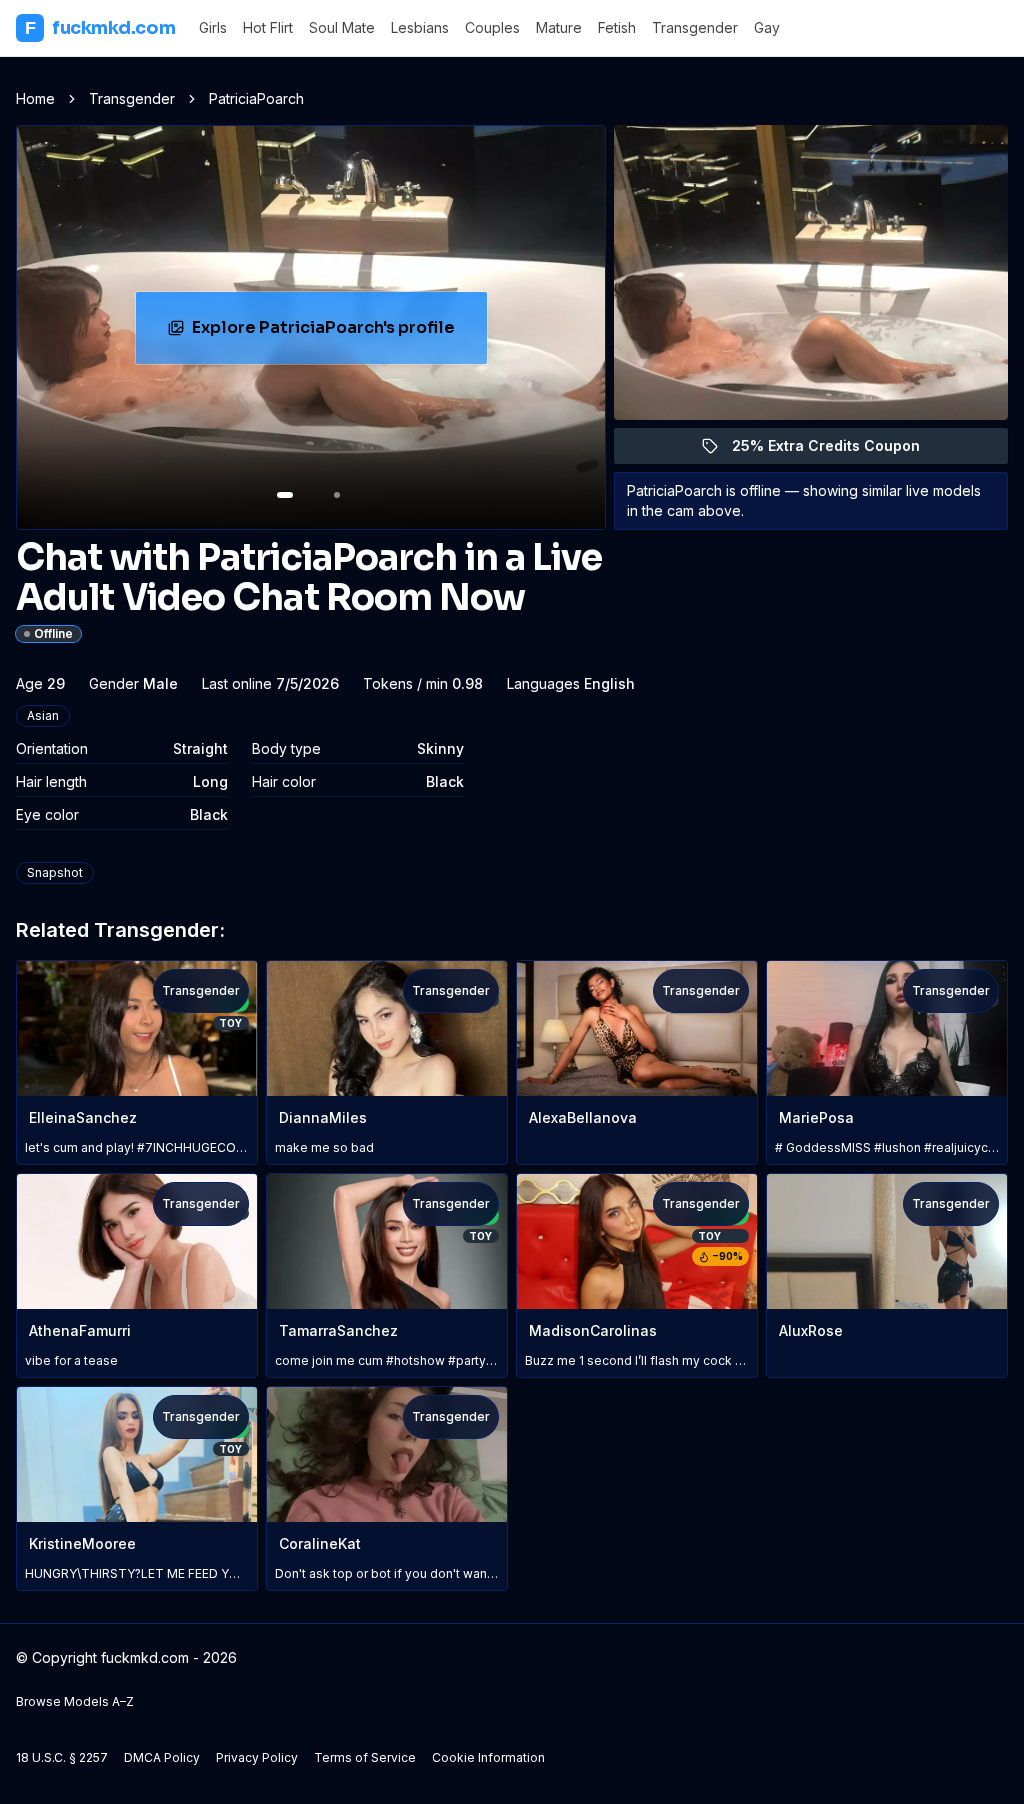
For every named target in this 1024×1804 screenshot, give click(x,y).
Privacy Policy (257, 1757)
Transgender (695, 27)
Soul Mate (342, 27)
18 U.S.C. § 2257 (62, 1757)
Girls (213, 27)
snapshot (55, 872)
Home (35, 98)
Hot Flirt (268, 27)
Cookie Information (488, 1757)
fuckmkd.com (100, 28)
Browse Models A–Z (75, 1701)
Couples (492, 27)
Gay (767, 27)
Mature (559, 27)
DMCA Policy (162, 1757)
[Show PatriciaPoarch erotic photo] (285, 495)
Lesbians (420, 27)
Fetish (617, 27)
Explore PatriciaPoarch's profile (327, 333)
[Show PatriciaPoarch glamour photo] (337, 495)
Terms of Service (365, 1757)
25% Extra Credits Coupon (837, 450)
